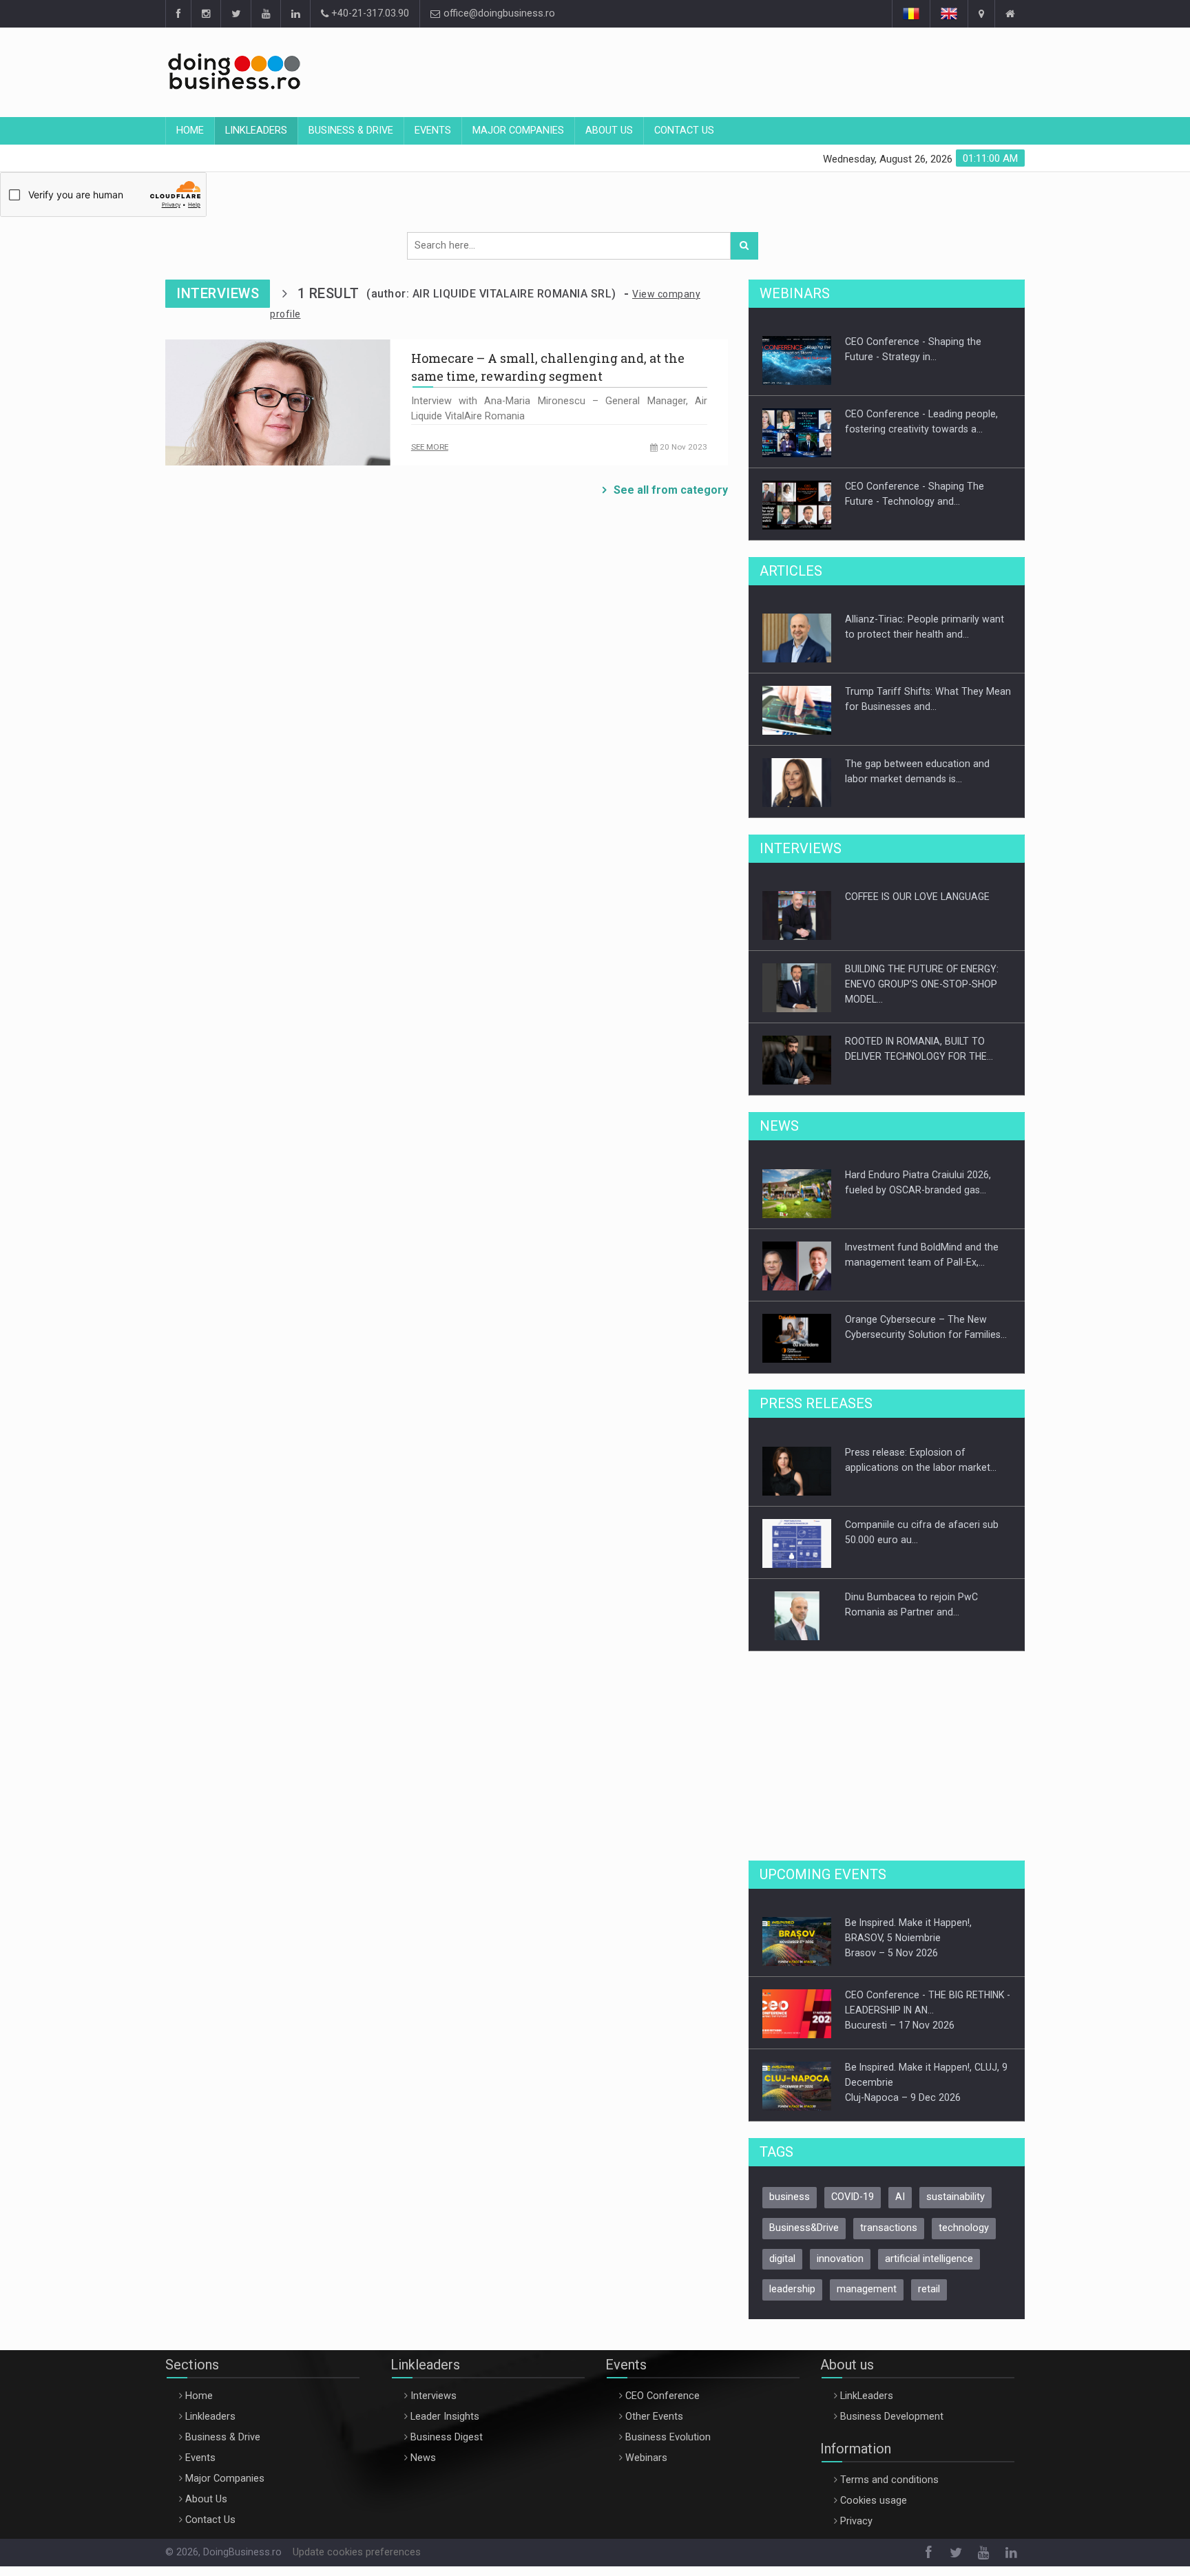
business (790, 2197)
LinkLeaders (867, 2396)
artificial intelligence (929, 2259)
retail (929, 2289)
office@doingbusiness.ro (498, 13)
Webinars (646, 2458)
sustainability (956, 2197)
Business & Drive (351, 130)
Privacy (856, 2521)
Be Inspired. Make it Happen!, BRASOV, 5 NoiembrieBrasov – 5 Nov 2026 (908, 1938)
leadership (792, 2289)
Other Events (654, 2417)
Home (190, 130)
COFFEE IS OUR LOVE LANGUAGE (917, 897)
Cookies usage (874, 2501)
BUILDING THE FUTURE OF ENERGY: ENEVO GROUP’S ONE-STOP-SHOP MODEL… (922, 984)
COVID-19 (853, 2197)
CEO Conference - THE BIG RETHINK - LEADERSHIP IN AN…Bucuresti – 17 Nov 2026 (928, 2010)
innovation (840, 2259)
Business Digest (447, 2437)
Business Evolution (668, 2437)
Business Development (892, 2417)
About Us (609, 130)
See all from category (671, 490)
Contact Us (684, 130)
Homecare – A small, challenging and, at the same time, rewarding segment (548, 367)
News (423, 2458)
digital (782, 2259)
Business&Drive (804, 2228)
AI (900, 2197)
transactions (889, 2228)
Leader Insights (445, 2417)
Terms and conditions (889, 2480)
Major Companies (518, 130)
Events (433, 130)
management (867, 2289)
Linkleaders (256, 130)
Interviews (434, 2396)
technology (964, 2228)
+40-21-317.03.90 (369, 13)
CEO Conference (662, 2396)
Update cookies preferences (357, 2552)
